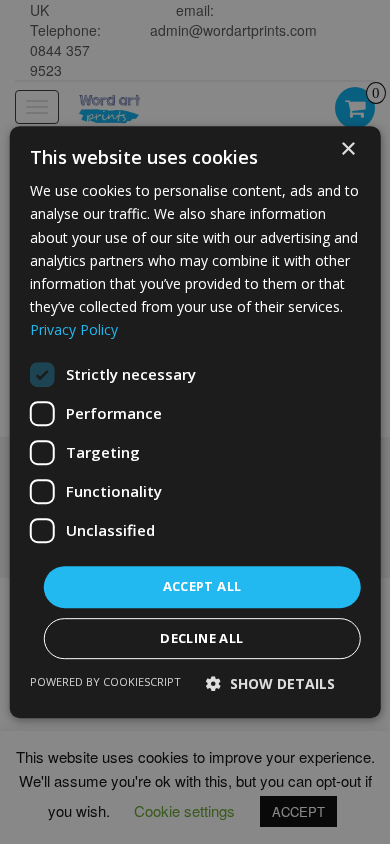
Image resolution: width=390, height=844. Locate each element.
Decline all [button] (201, 638)
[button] (270, 683)
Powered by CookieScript (105, 681)
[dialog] (195, 422)
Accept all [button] (202, 586)
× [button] (347, 149)
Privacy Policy (74, 329)
